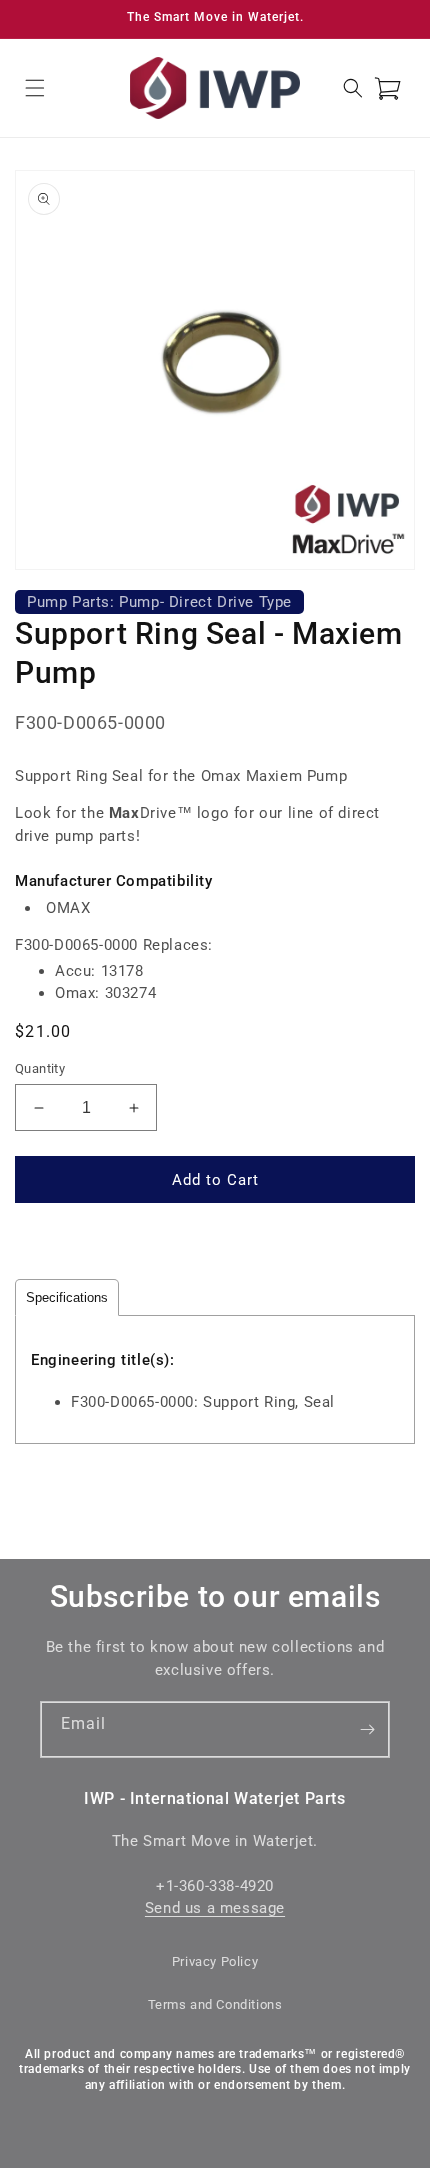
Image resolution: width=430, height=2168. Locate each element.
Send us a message (215, 1908)
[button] (35, 88)
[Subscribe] (367, 1729)
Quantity (40, 1068)
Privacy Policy (215, 1961)
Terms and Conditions (215, 2004)
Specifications (67, 1297)
